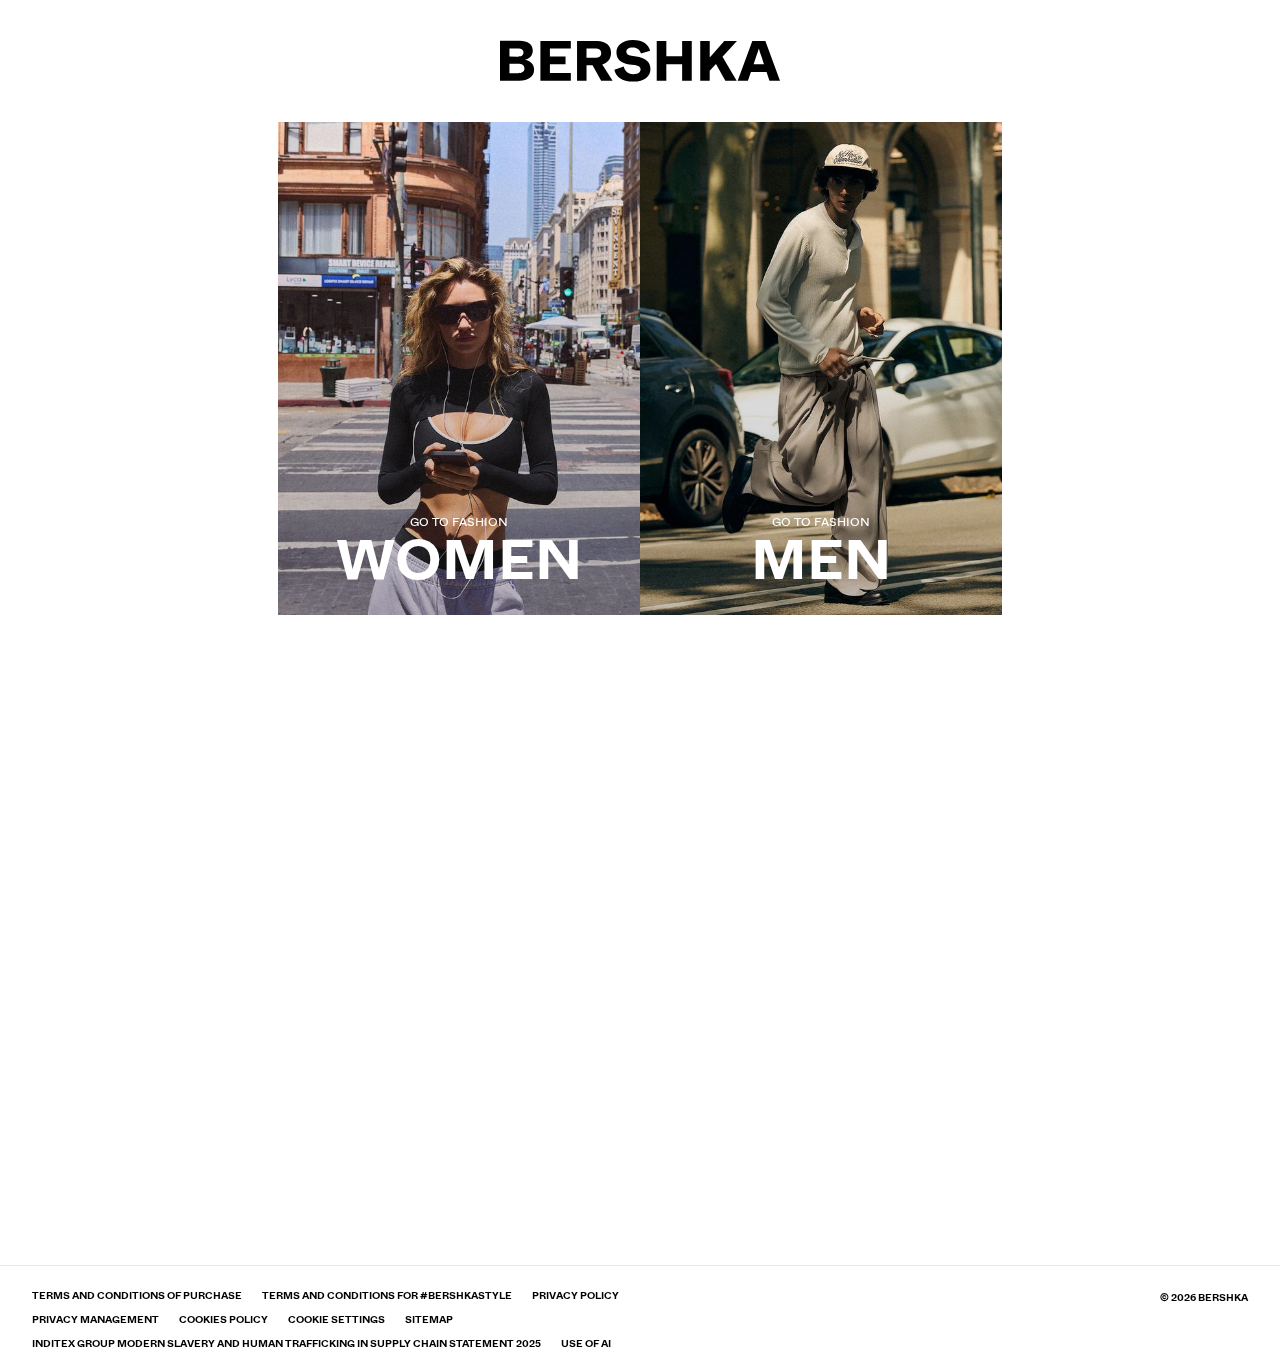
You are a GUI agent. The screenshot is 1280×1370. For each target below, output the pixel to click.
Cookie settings (336, 1320)
